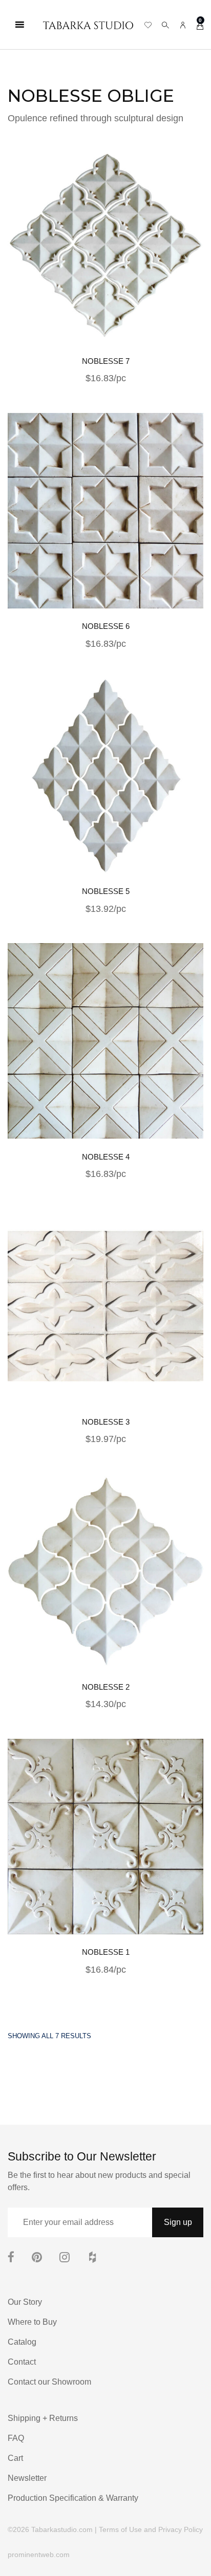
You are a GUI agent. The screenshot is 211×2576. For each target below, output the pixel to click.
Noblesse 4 (106, 1157)
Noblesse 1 (106, 1952)
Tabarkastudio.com (62, 2529)
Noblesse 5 (106, 891)
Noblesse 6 (106, 626)
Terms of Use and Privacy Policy (151, 2529)
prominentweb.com (39, 2555)
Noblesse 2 (106, 1687)
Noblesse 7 (106, 361)
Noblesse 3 (106, 1422)
